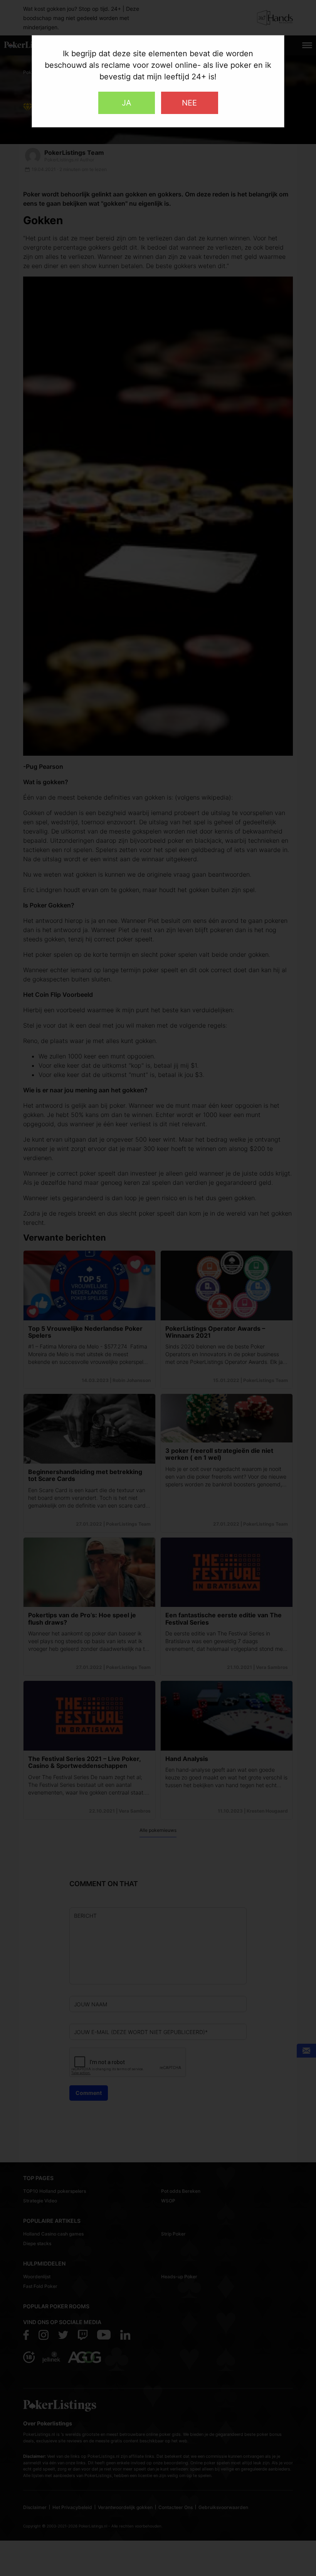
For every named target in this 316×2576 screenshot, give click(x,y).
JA (127, 103)
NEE (189, 103)
